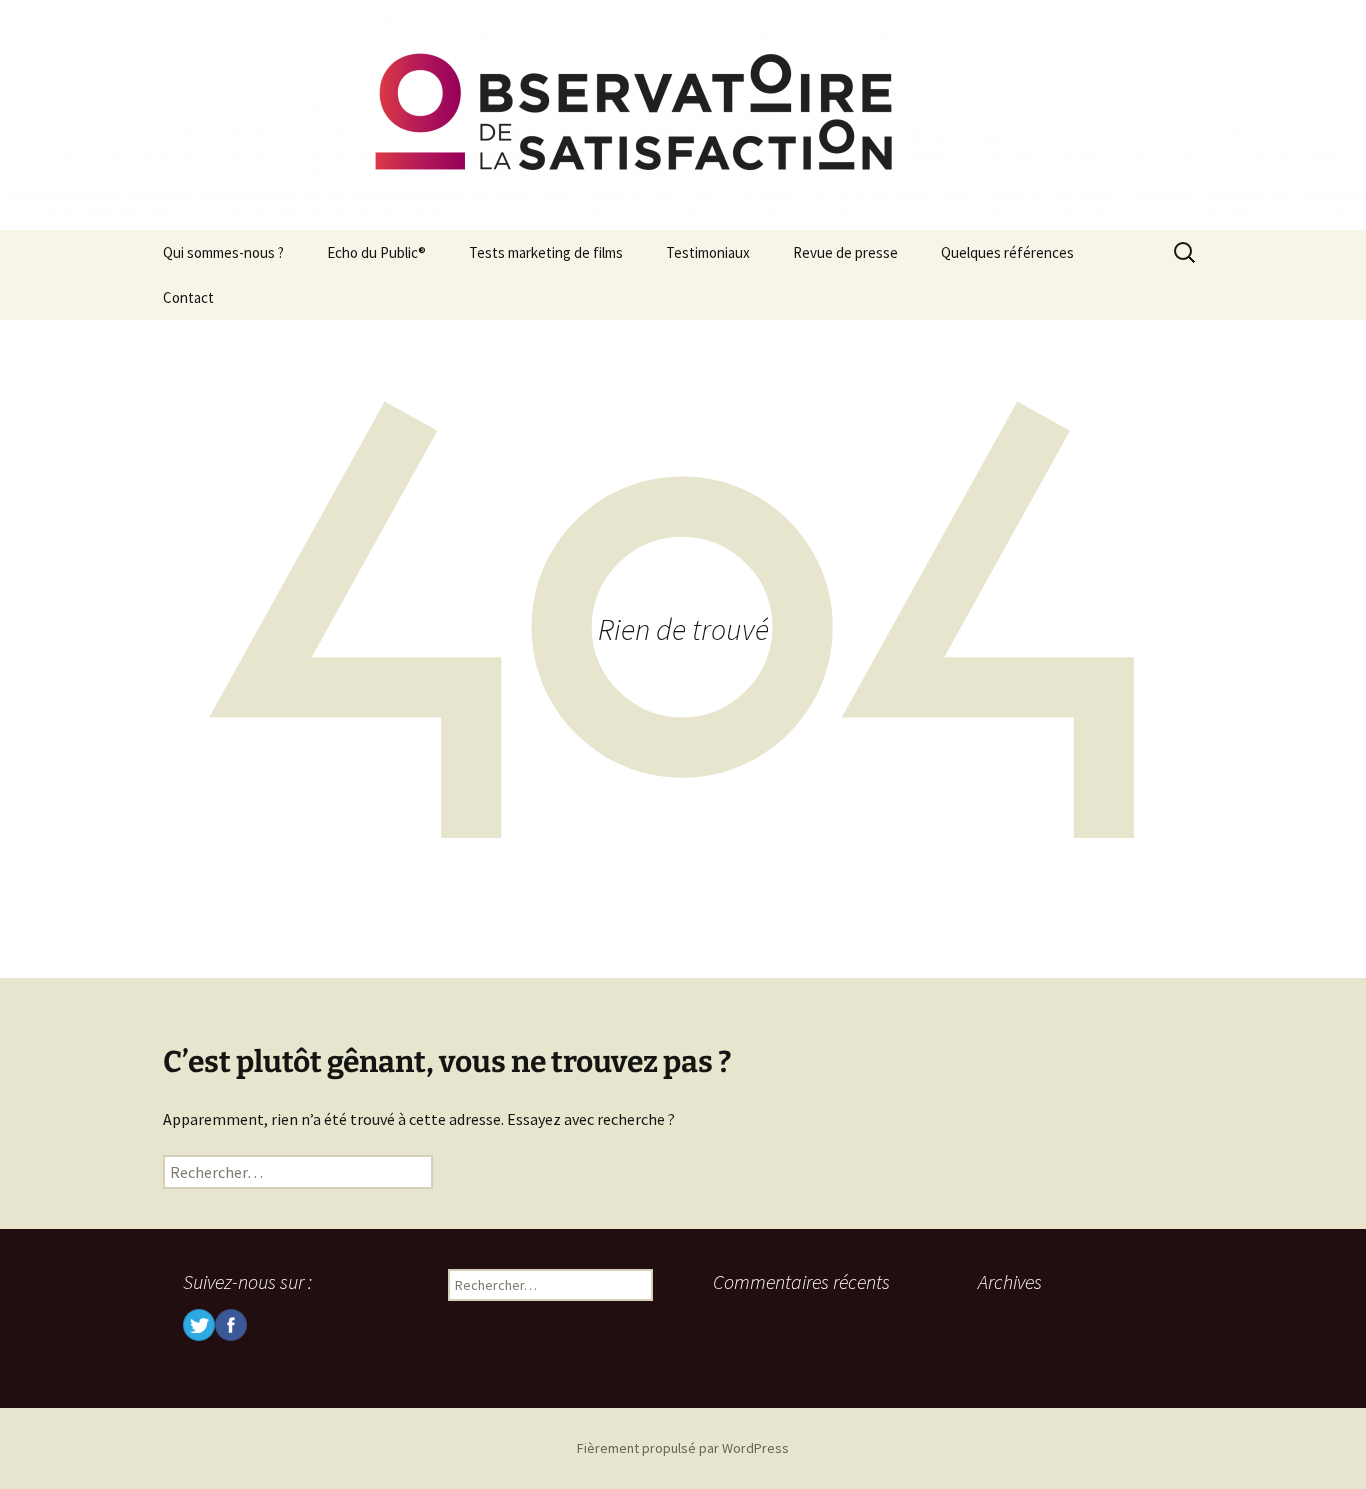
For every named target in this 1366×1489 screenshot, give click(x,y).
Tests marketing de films (546, 252)
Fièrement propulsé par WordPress (683, 1448)
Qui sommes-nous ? (223, 252)
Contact (188, 297)
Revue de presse (845, 252)
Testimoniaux (708, 252)
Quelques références (1007, 252)
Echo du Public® (376, 252)
